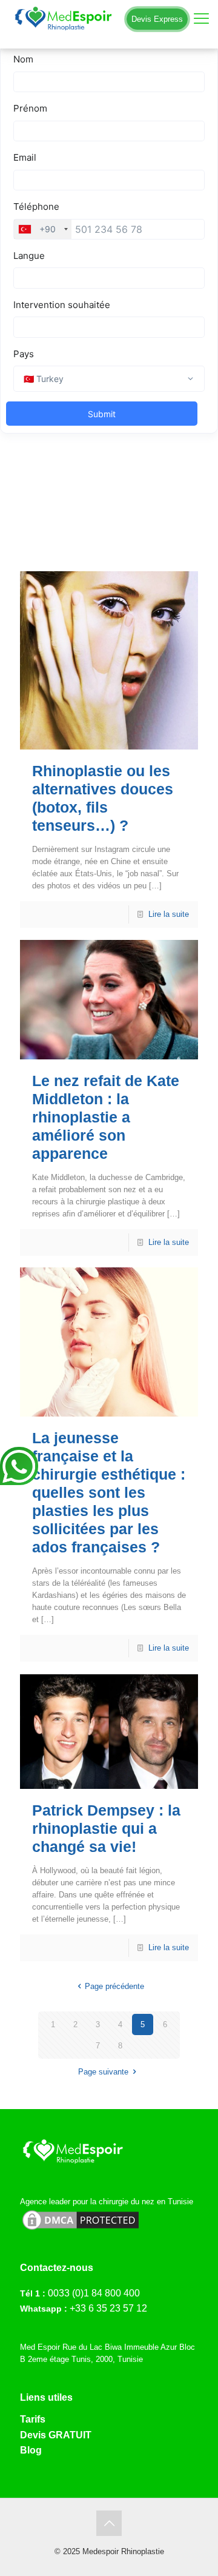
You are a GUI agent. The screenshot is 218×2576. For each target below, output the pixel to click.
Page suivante (103, 2072)
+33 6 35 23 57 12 (108, 2308)
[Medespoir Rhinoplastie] (109, 18)
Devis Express (157, 19)
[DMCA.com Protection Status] (81, 2229)
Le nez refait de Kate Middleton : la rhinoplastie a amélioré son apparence (106, 1117)
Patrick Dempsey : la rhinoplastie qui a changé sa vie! (106, 1828)
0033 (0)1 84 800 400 (94, 2293)
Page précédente (114, 1986)
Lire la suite (169, 914)
